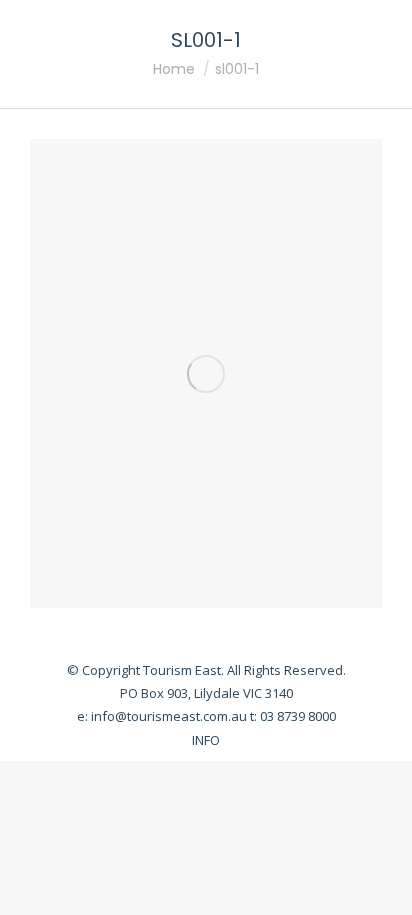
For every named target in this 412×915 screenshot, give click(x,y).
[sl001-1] (206, 373)
